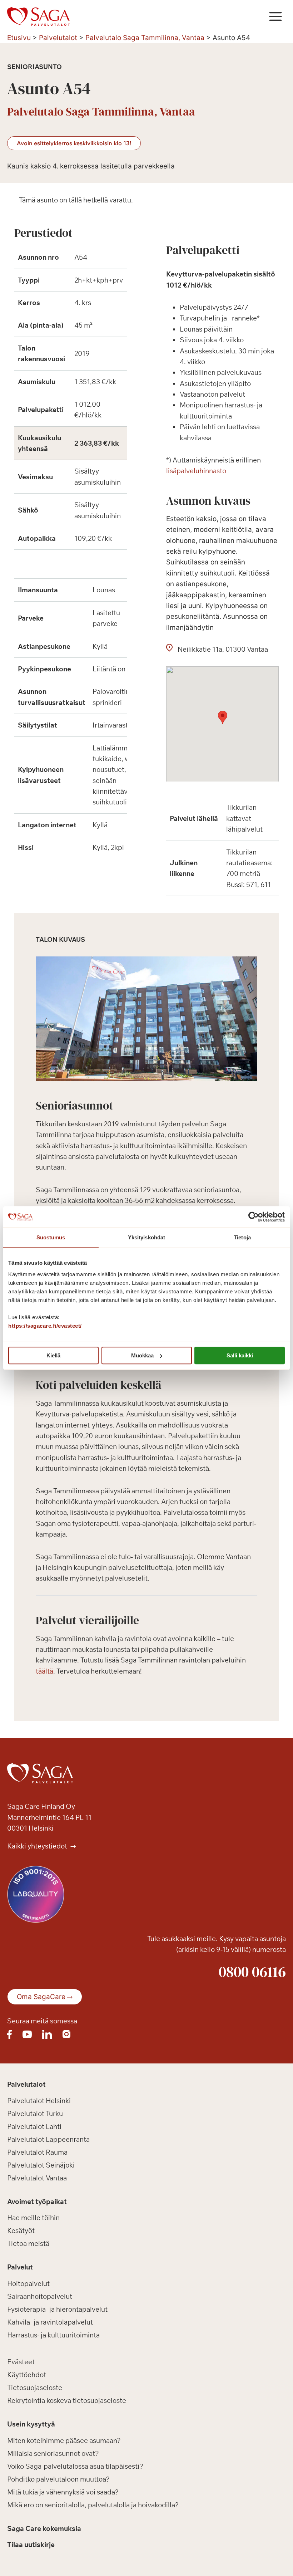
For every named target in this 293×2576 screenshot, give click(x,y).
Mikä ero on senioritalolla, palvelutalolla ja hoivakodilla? (93, 2505)
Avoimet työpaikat (37, 2202)
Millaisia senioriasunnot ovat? (53, 2453)
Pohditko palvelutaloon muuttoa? (58, 2479)
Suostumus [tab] (51, 1237)
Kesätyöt (21, 2230)
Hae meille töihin (33, 2218)
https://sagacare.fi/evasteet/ (45, 1326)
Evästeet (21, 2362)
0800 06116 (252, 1972)
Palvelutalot (58, 38)
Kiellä (53, 1355)
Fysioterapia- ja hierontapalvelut (57, 2309)
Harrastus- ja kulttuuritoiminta (53, 2335)
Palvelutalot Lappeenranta (48, 2139)
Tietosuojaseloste (35, 2388)
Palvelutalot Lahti (34, 2126)
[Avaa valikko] (275, 16)
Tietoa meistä (28, 2243)
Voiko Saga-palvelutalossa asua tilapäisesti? (75, 2466)
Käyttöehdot (27, 2375)
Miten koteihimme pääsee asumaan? (64, 2440)
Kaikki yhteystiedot (38, 1846)
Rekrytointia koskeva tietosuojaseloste (67, 2400)
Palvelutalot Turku (35, 2114)
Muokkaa (142, 1355)
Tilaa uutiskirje (31, 2545)
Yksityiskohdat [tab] (146, 1237)
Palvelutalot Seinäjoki (41, 2165)
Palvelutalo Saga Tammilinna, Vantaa (145, 38)
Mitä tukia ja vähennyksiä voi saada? (63, 2492)
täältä (44, 1671)
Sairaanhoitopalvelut (40, 2296)
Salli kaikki (240, 1355)
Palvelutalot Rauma (37, 2152)
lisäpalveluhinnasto (196, 471)
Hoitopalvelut (28, 2283)
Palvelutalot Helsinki (39, 2101)
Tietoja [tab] (242, 1237)
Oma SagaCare (41, 1997)
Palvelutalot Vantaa (37, 2178)
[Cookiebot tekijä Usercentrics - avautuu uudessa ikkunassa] (254, 1217)
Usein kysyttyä (31, 2424)
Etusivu (19, 38)
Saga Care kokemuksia (44, 2528)
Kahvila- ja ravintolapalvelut (50, 2322)
